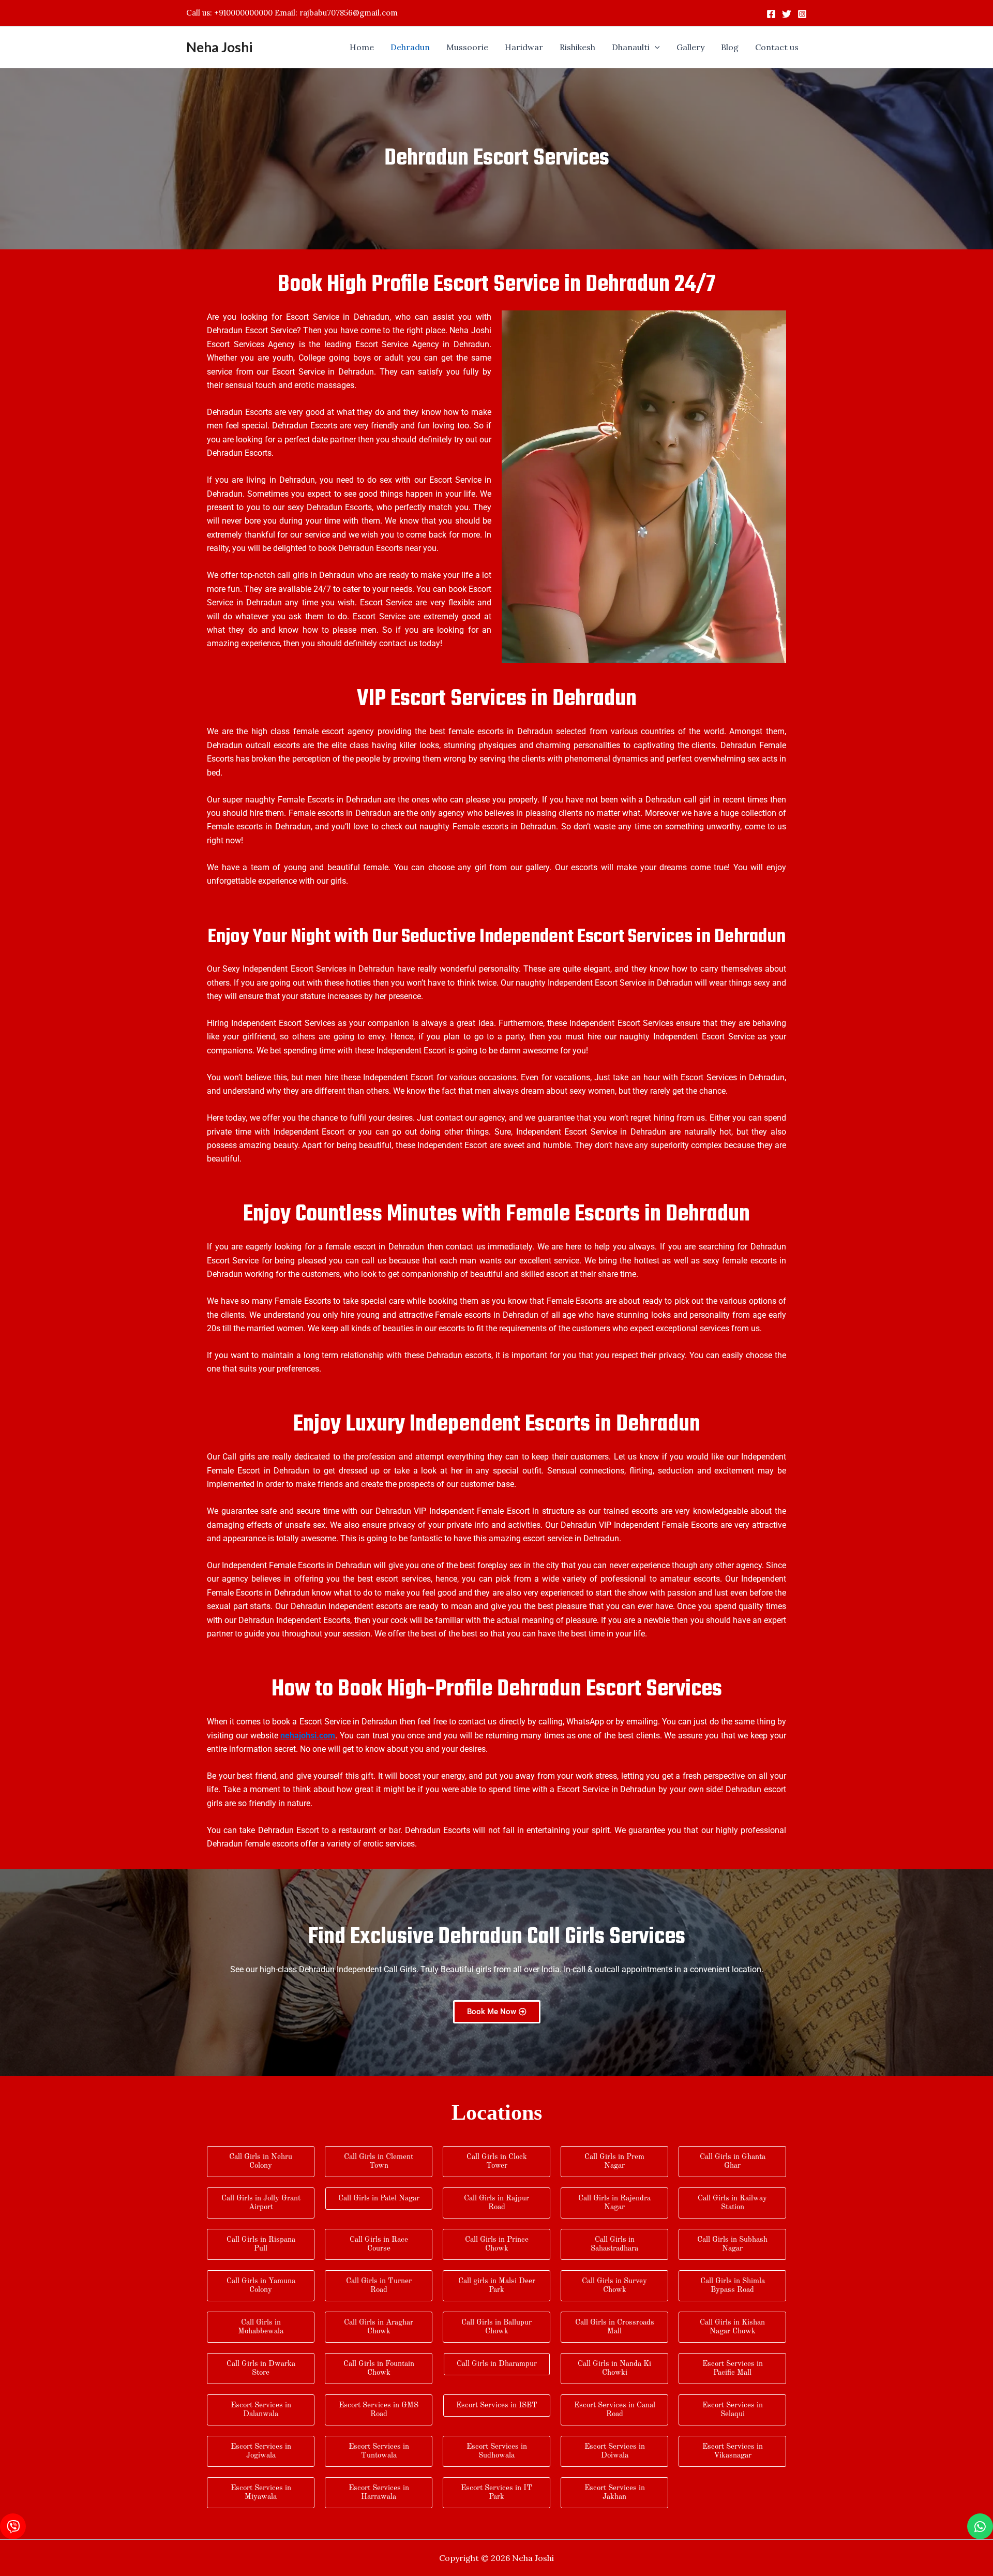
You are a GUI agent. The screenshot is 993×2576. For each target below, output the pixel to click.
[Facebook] (771, 14)
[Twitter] (787, 14)
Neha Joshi (219, 47)
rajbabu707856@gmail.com (349, 13)
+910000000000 (243, 13)
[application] (655, 47)
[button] (636, 47)
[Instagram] (802, 14)
